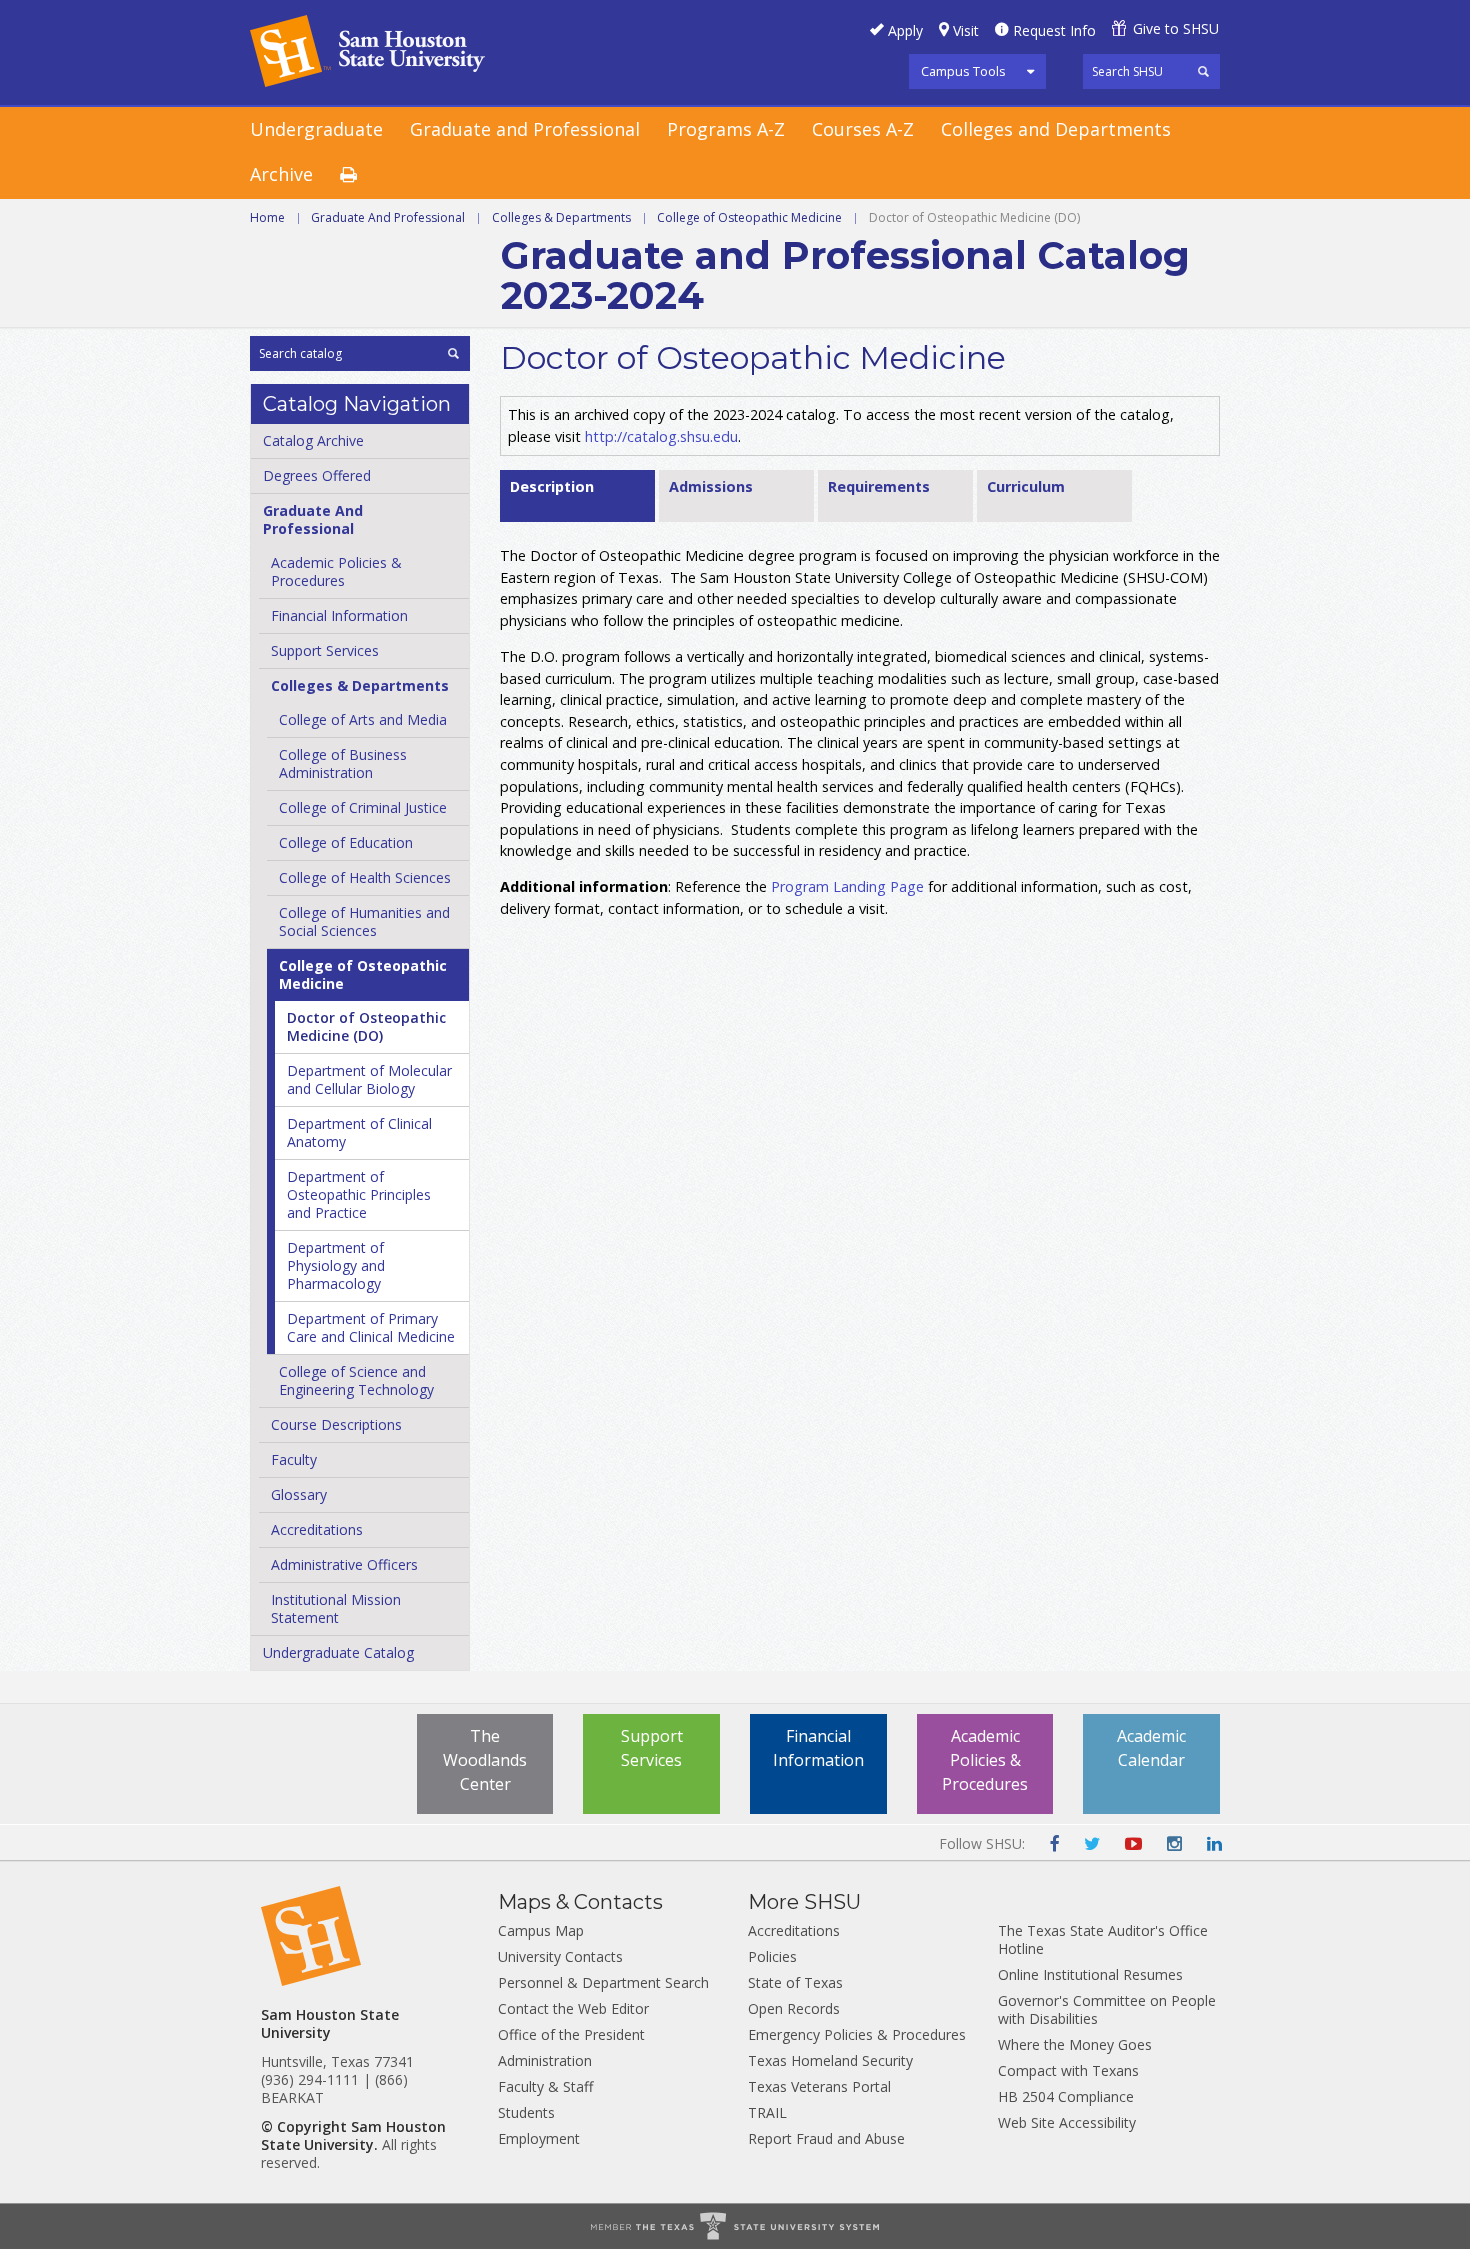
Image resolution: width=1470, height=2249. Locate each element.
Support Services (325, 650)
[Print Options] (362, 175)
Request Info (1054, 30)
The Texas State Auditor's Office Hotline (1103, 1939)
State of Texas (795, 1982)
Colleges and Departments (1056, 129)
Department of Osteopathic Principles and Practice (359, 1194)
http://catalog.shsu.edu (661, 436)
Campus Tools (963, 71)
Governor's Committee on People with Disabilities (1107, 2009)
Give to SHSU (1176, 28)
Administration (545, 2060)
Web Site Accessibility (1067, 2122)
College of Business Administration (343, 763)
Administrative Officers (344, 1564)
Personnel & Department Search (603, 1982)
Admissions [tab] (711, 486)
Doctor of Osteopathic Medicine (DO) (366, 1026)
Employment (539, 2138)
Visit (966, 30)
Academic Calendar (1151, 1748)
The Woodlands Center (485, 1760)
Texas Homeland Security (830, 2060)
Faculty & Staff (545, 2086)
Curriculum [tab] (1026, 486)
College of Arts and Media (363, 719)
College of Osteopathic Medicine (749, 217)
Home (267, 217)
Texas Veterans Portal (819, 2086)
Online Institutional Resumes (1090, 1974)
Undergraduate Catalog (338, 1652)
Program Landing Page (847, 886)
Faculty (294, 1459)
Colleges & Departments (561, 217)
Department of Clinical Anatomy (359, 1132)
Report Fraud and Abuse (826, 2138)
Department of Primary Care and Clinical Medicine (371, 1327)
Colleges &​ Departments (360, 685)
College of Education (346, 842)
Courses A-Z (863, 129)
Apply (905, 30)
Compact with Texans (1068, 2070)
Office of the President (571, 2034)
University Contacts (560, 1956)
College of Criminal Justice (363, 807)
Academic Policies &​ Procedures (336, 571)
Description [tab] (552, 486)
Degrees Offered (317, 475)
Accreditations (317, 1529)
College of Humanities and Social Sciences (364, 921)
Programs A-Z (726, 129)
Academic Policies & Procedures (985, 1760)
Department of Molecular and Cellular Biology (369, 1079)
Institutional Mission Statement (336, 1608)
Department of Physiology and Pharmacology (336, 1265)
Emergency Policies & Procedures (857, 2034)
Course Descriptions (336, 1424)
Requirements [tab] (879, 486)
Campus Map (541, 1930)
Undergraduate (316, 129)
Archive (281, 174)
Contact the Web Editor (573, 2008)
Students (526, 2112)
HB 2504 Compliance (1066, 2096)
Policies (772, 1956)
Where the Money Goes (1075, 2044)
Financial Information (339, 615)
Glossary (299, 1494)
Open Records (794, 2008)
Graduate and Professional (525, 129)
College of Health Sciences (365, 877)
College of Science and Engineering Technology (356, 1380)
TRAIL (767, 2112)
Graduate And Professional (388, 217)
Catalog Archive (313, 440)
